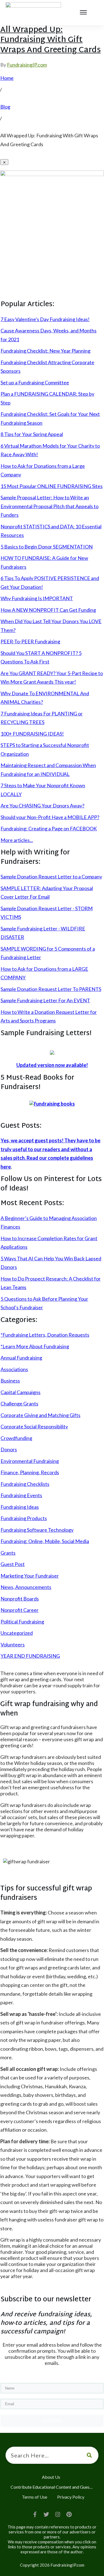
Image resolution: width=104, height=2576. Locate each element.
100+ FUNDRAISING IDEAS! (32, 734)
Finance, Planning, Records (30, 1472)
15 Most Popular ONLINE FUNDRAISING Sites (52, 486)
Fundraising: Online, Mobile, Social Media (45, 1541)
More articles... (17, 840)
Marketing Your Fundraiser (30, 1576)
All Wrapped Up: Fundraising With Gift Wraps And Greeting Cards (50, 40)
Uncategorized (17, 1633)
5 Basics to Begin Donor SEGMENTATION (47, 547)
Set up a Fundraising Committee (35, 382)
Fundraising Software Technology (37, 1530)
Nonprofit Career (20, 1610)
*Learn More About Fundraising (35, 1346)
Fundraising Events (21, 1495)
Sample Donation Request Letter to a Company (51, 877)
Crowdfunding (16, 1438)
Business (10, 1381)
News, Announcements (26, 1587)
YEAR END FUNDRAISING (30, 1656)
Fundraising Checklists (25, 1484)
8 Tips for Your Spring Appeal (32, 434)
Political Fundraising (22, 1622)
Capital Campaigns (21, 1392)
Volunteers (13, 1644)
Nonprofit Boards (20, 1599)
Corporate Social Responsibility (34, 1426)
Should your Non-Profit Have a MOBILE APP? (50, 817)
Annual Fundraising (21, 1358)
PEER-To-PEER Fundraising (30, 641)
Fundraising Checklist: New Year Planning (45, 351)
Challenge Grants (19, 1404)
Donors (9, 1449)
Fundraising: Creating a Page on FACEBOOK (49, 828)
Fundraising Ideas (20, 1507)
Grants (8, 1553)
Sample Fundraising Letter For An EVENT (45, 1000)
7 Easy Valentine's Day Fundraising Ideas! (45, 319)
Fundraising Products (24, 1518)
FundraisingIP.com (27, 65)
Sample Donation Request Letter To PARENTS (51, 989)
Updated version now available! (52, 1065)
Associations (14, 1369)
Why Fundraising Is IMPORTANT (37, 598)
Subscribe (52, 2421)
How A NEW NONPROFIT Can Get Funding (48, 610)
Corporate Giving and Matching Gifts (40, 1415)
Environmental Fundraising (30, 1461)
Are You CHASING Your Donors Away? (42, 806)
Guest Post (13, 1564)
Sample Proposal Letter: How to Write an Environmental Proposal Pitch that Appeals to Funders (50, 506)
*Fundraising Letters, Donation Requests (45, 1335)
